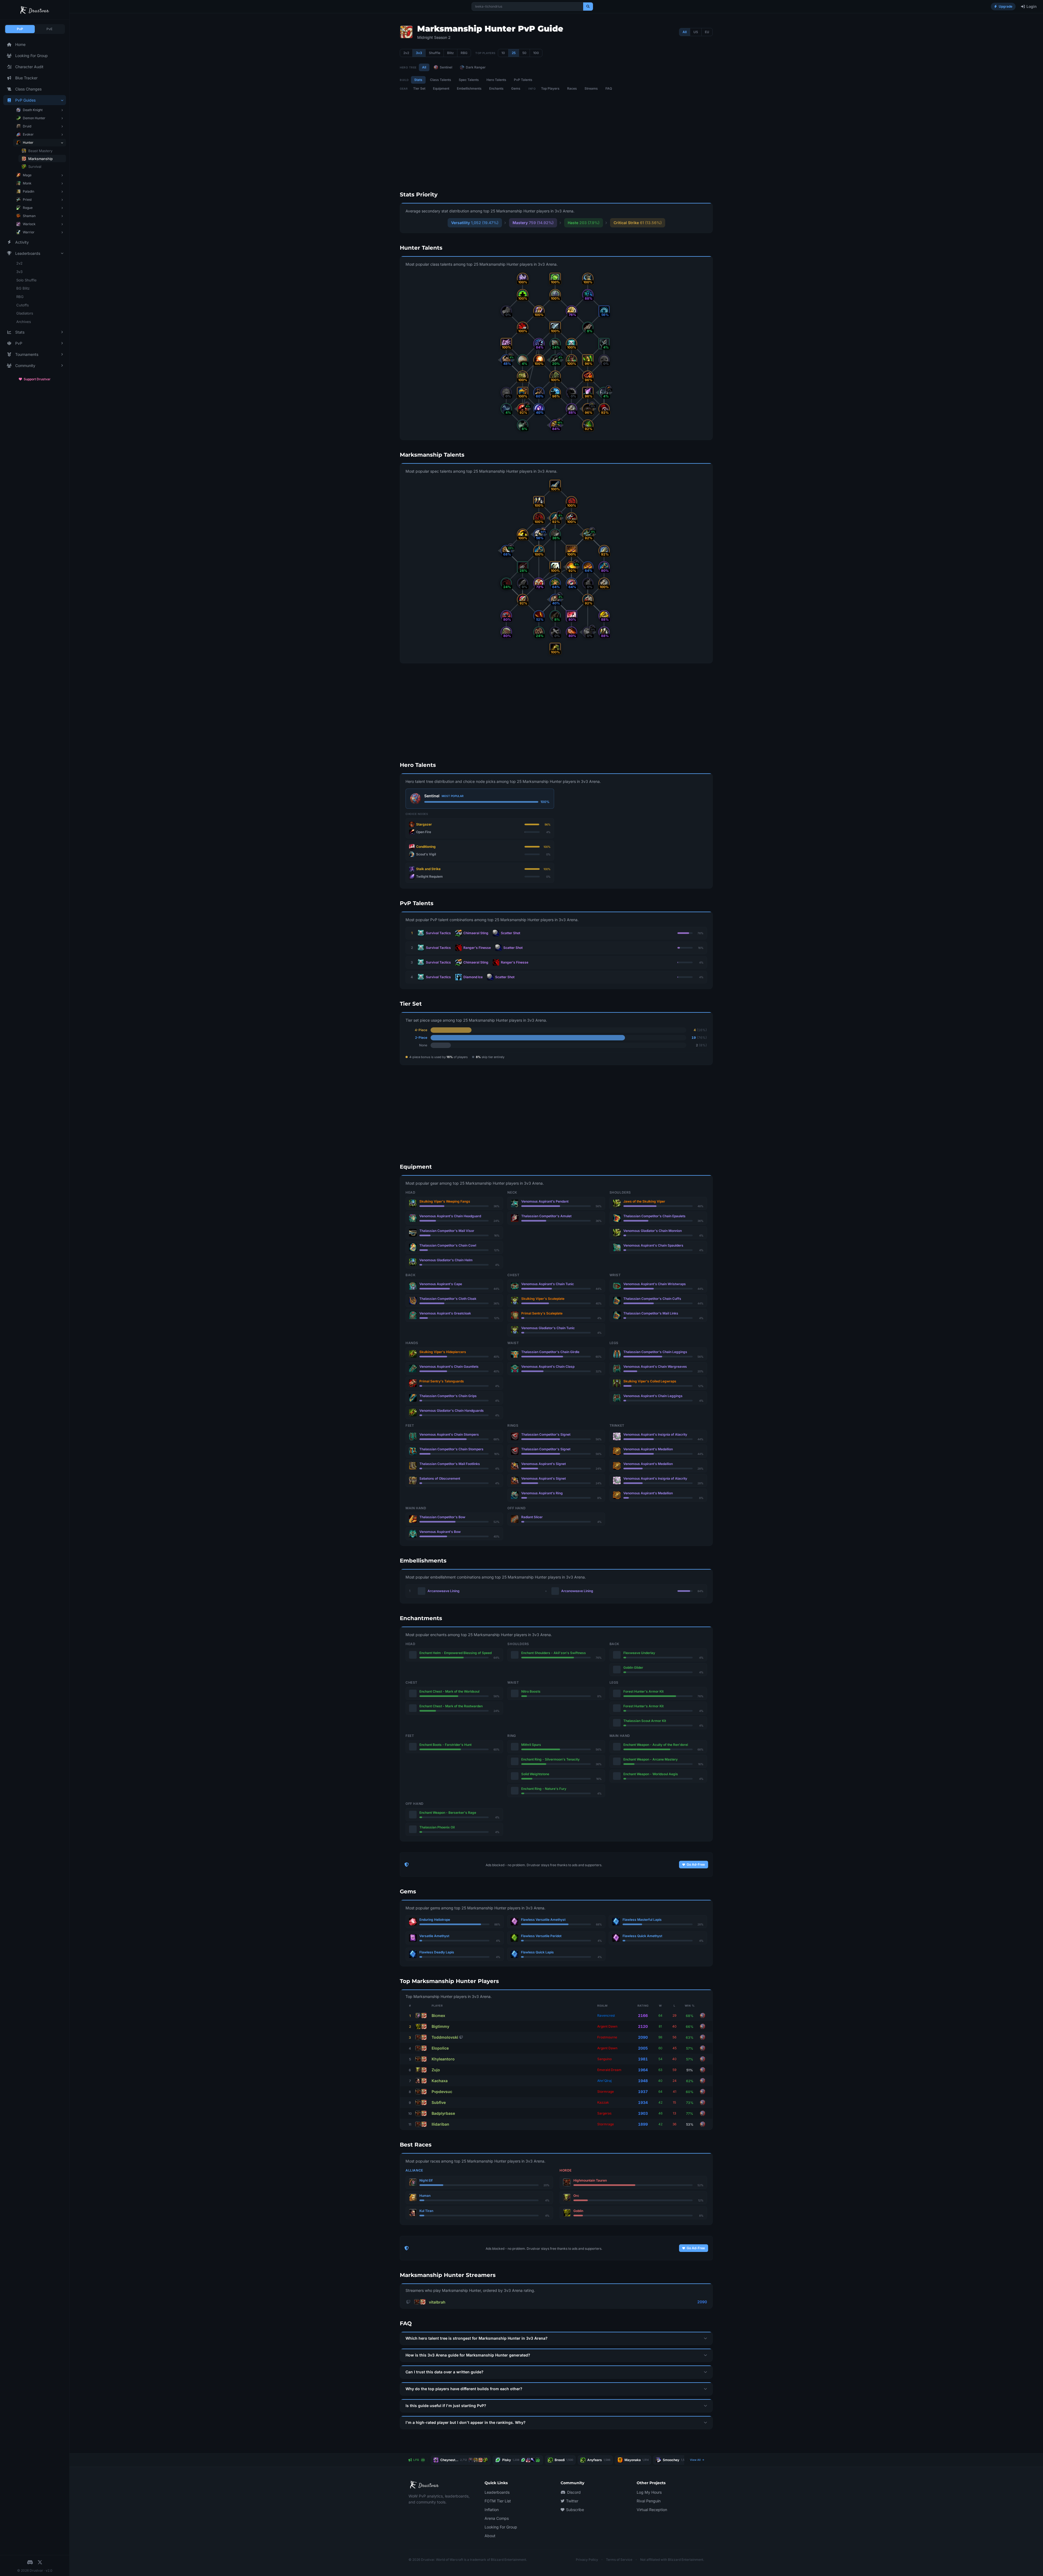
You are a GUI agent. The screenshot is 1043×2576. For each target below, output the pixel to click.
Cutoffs (23, 305)
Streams (591, 88)
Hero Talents (496, 80)
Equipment (441, 88)
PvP (20, 29)
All (685, 32)
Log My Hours (649, 2492)
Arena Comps (497, 2518)
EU (707, 32)
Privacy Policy (587, 2560)
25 (514, 53)
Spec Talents (469, 80)
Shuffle (435, 53)
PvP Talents (523, 80)
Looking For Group (32, 56)
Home (20, 44)
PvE (49, 29)
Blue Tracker (26, 78)
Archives (24, 322)
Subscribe (575, 2510)
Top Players (550, 88)
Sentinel (446, 67)
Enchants (496, 88)
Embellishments (469, 88)
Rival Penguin (649, 2501)
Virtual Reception (652, 2510)
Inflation (492, 2510)
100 (536, 53)
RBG (20, 297)
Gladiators (25, 313)
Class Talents (441, 80)
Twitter (572, 2501)
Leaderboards (497, 2492)
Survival (35, 167)
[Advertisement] (372, 105)
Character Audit (29, 67)
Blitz (450, 53)
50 (524, 53)
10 (503, 53)
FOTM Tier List (498, 2501)
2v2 (19, 263)
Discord (574, 2492)
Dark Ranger (476, 67)
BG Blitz (23, 288)
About (490, 2536)
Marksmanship (40, 159)
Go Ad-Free (696, 1864)
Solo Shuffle (26, 280)
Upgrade (1006, 6)
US (696, 32)
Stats (418, 80)
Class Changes (28, 89)
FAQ (609, 88)
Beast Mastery (40, 151)
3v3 (19, 272)
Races (572, 88)
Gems (516, 88)
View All (696, 2460)
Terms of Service (619, 2560)
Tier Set (419, 88)
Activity (22, 242)
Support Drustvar (37, 379)
